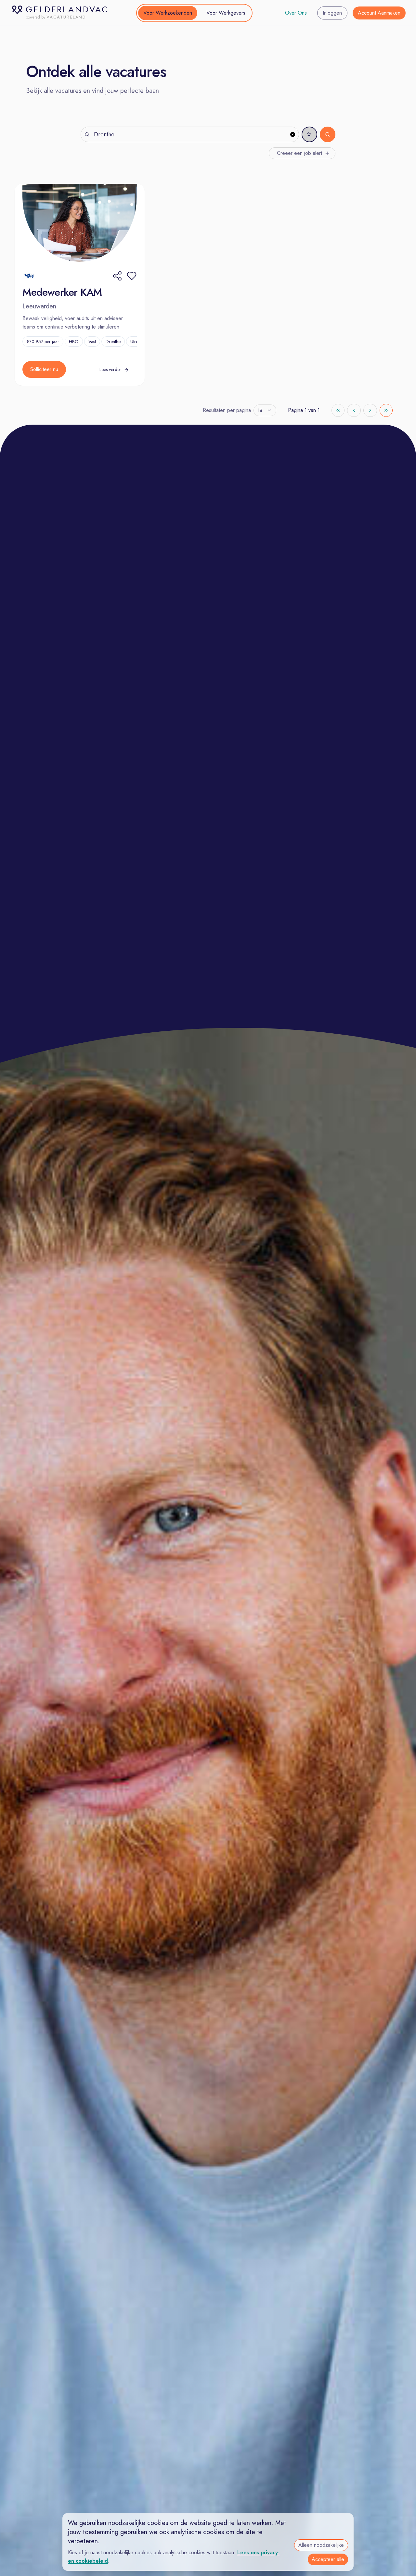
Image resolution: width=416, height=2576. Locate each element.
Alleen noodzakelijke (321, 2545)
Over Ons (296, 13)
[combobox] (265, 410)
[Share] (117, 276)
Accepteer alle (328, 2559)
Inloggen (332, 13)
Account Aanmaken (379, 13)
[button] (132, 276)
